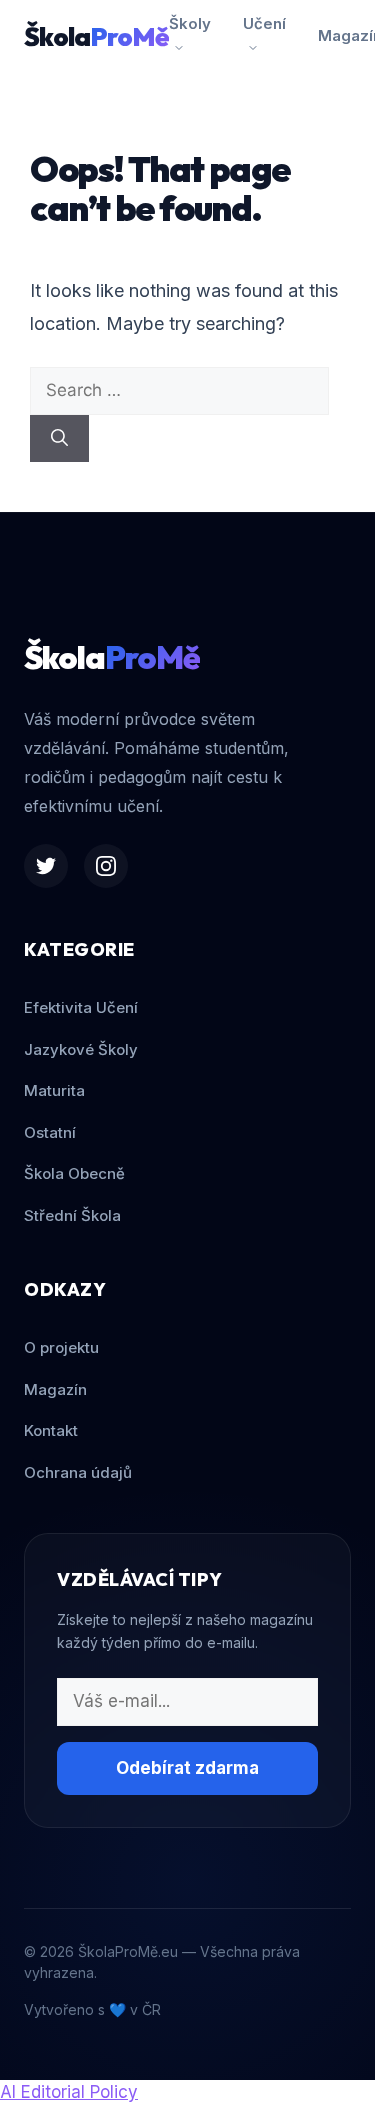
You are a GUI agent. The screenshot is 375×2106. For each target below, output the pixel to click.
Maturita (54, 1090)
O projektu (61, 1347)
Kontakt (51, 1430)
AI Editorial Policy (69, 2092)
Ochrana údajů (78, 1472)
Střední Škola (72, 1215)
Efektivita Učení (81, 1007)
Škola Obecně (74, 1173)
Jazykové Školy (81, 1049)
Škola (96, 36)
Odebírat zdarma (187, 1768)
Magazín (55, 1389)
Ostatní (50, 1132)
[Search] (59, 439)
